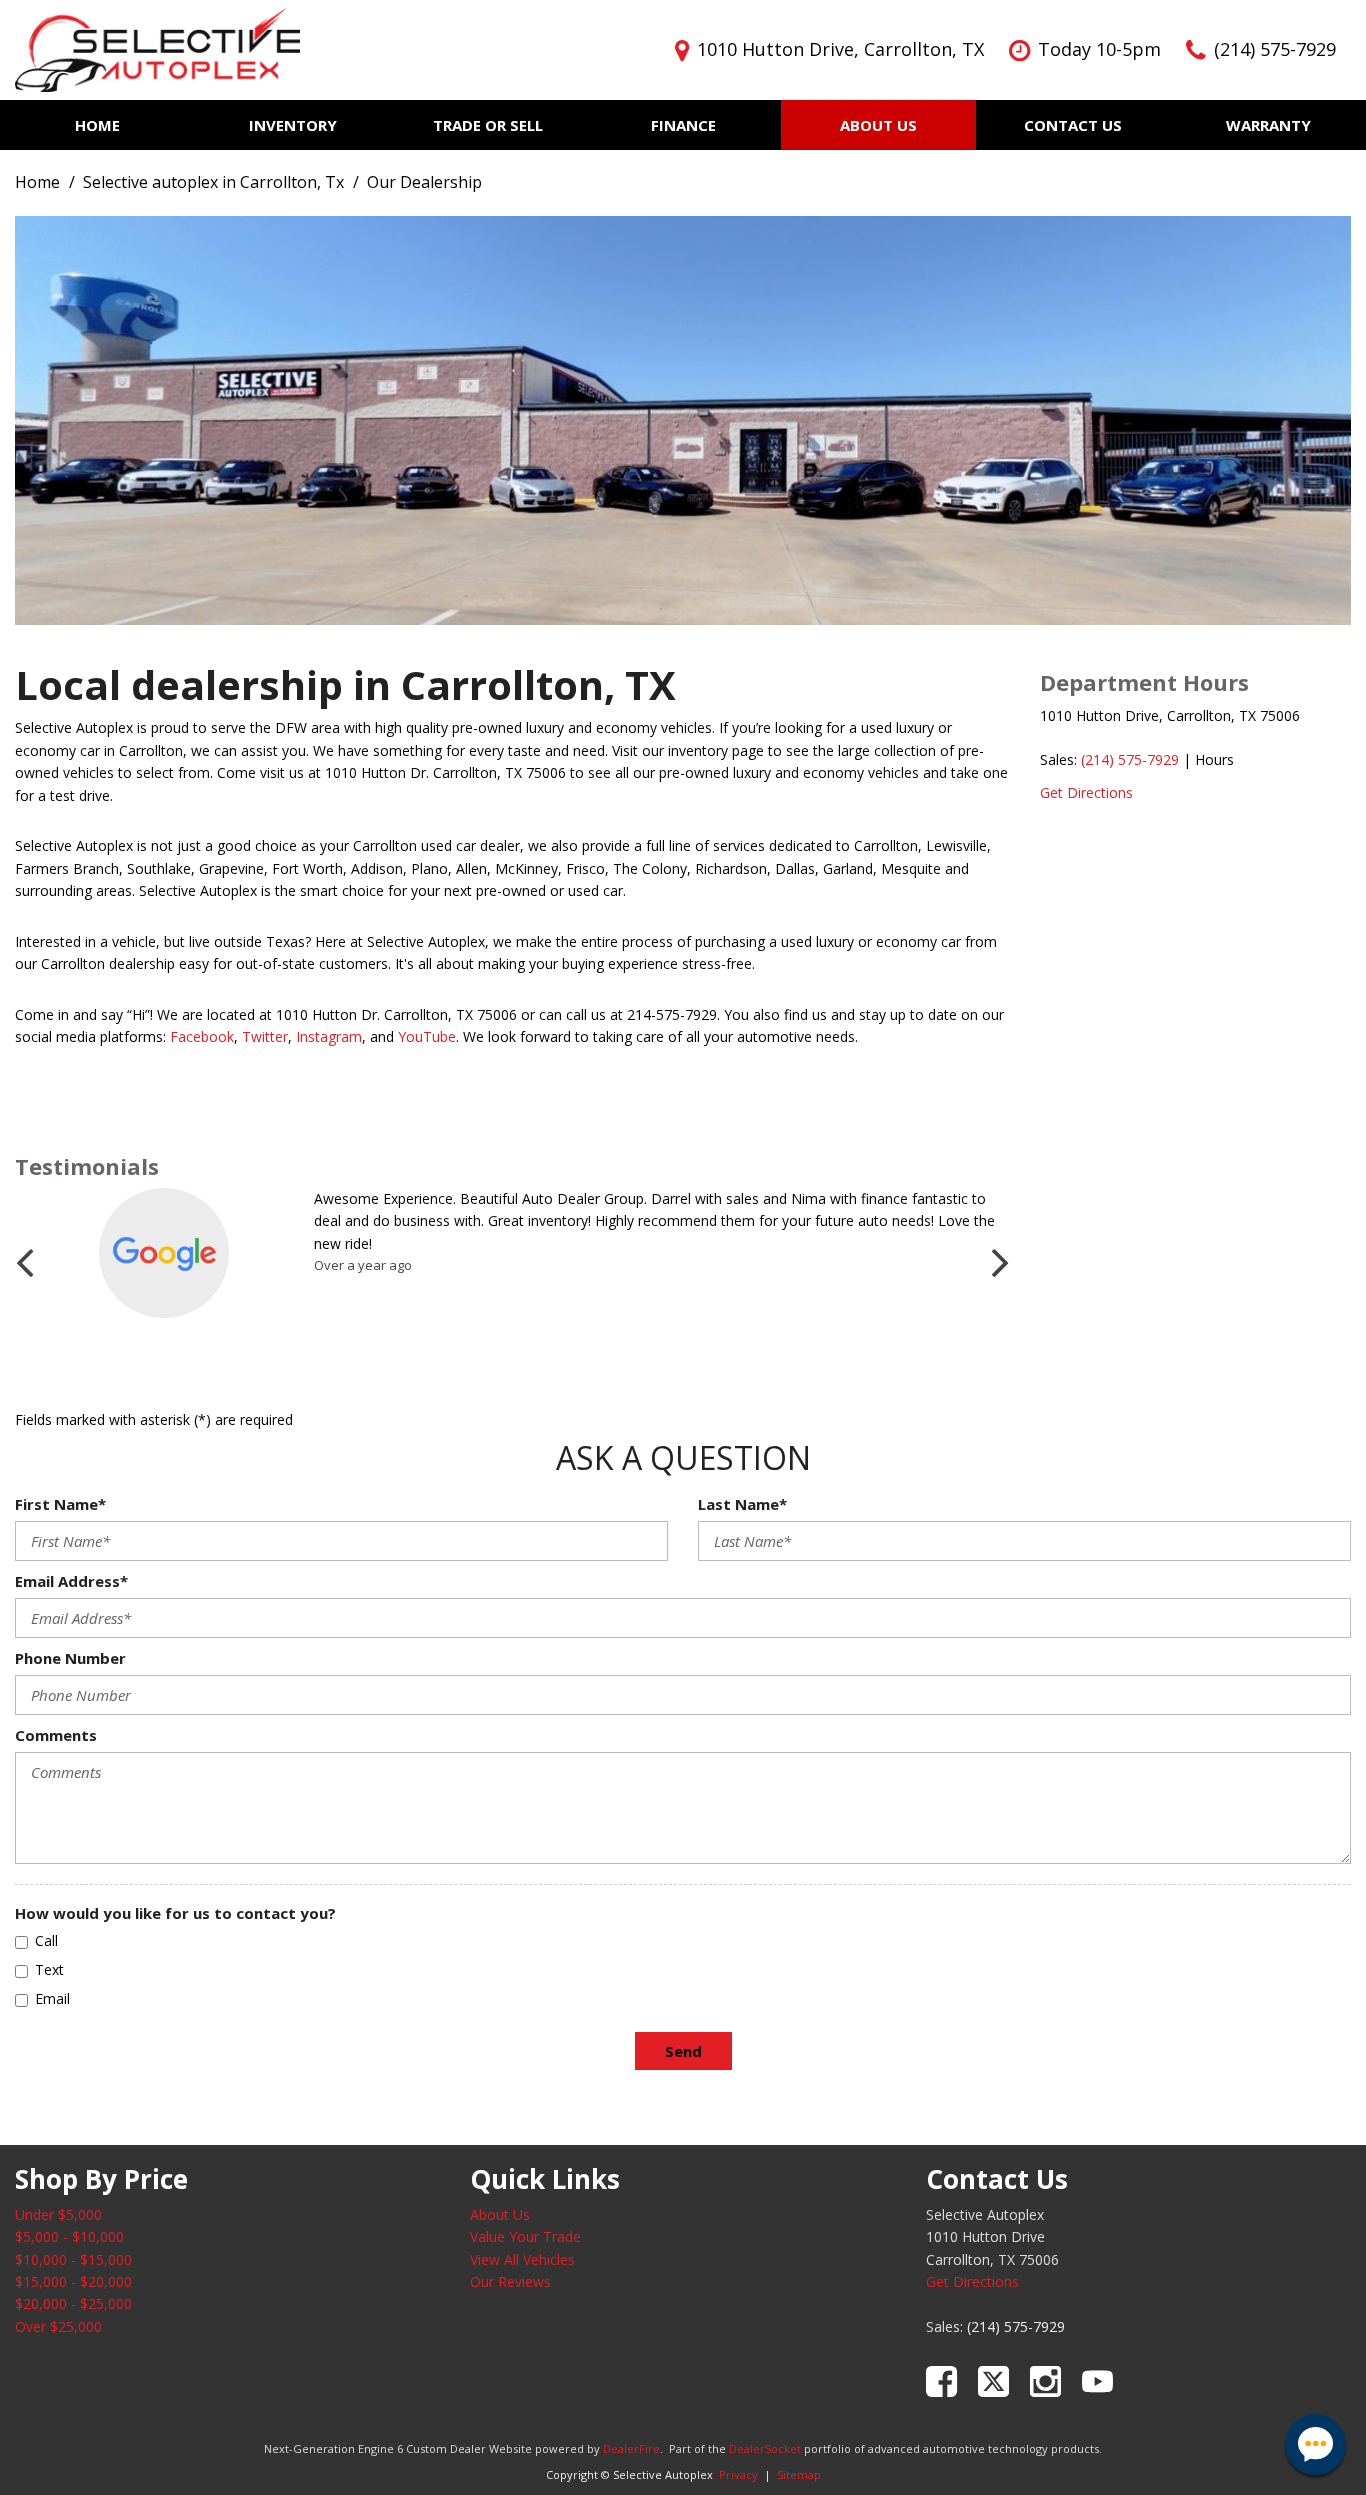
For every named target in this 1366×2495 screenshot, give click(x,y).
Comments (56, 1735)
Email (52, 1998)
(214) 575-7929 (1130, 759)
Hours (1214, 759)
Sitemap (799, 2474)
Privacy (738, 2474)
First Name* (60, 1504)
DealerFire (631, 2448)
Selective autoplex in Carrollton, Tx (215, 182)
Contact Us (1073, 125)
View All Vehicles (522, 2259)
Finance (683, 125)
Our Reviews (510, 2281)
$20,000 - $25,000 (73, 2303)
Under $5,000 (58, 2214)
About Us (878, 125)
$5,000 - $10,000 (69, 2236)
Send (683, 2051)
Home (97, 125)
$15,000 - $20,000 (73, 2281)
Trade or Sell (488, 125)
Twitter (265, 1036)
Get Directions (1086, 792)
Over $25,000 (58, 2326)
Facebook (202, 1036)
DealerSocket (765, 2448)
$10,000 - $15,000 (73, 2259)
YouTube (427, 1036)
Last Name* (742, 1504)
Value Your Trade (525, 2236)
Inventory (293, 125)
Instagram (329, 1036)
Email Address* (71, 1581)
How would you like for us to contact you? (175, 1913)
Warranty (1268, 125)
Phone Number (70, 1658)
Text (49, 1969)
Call (46, 1940)
